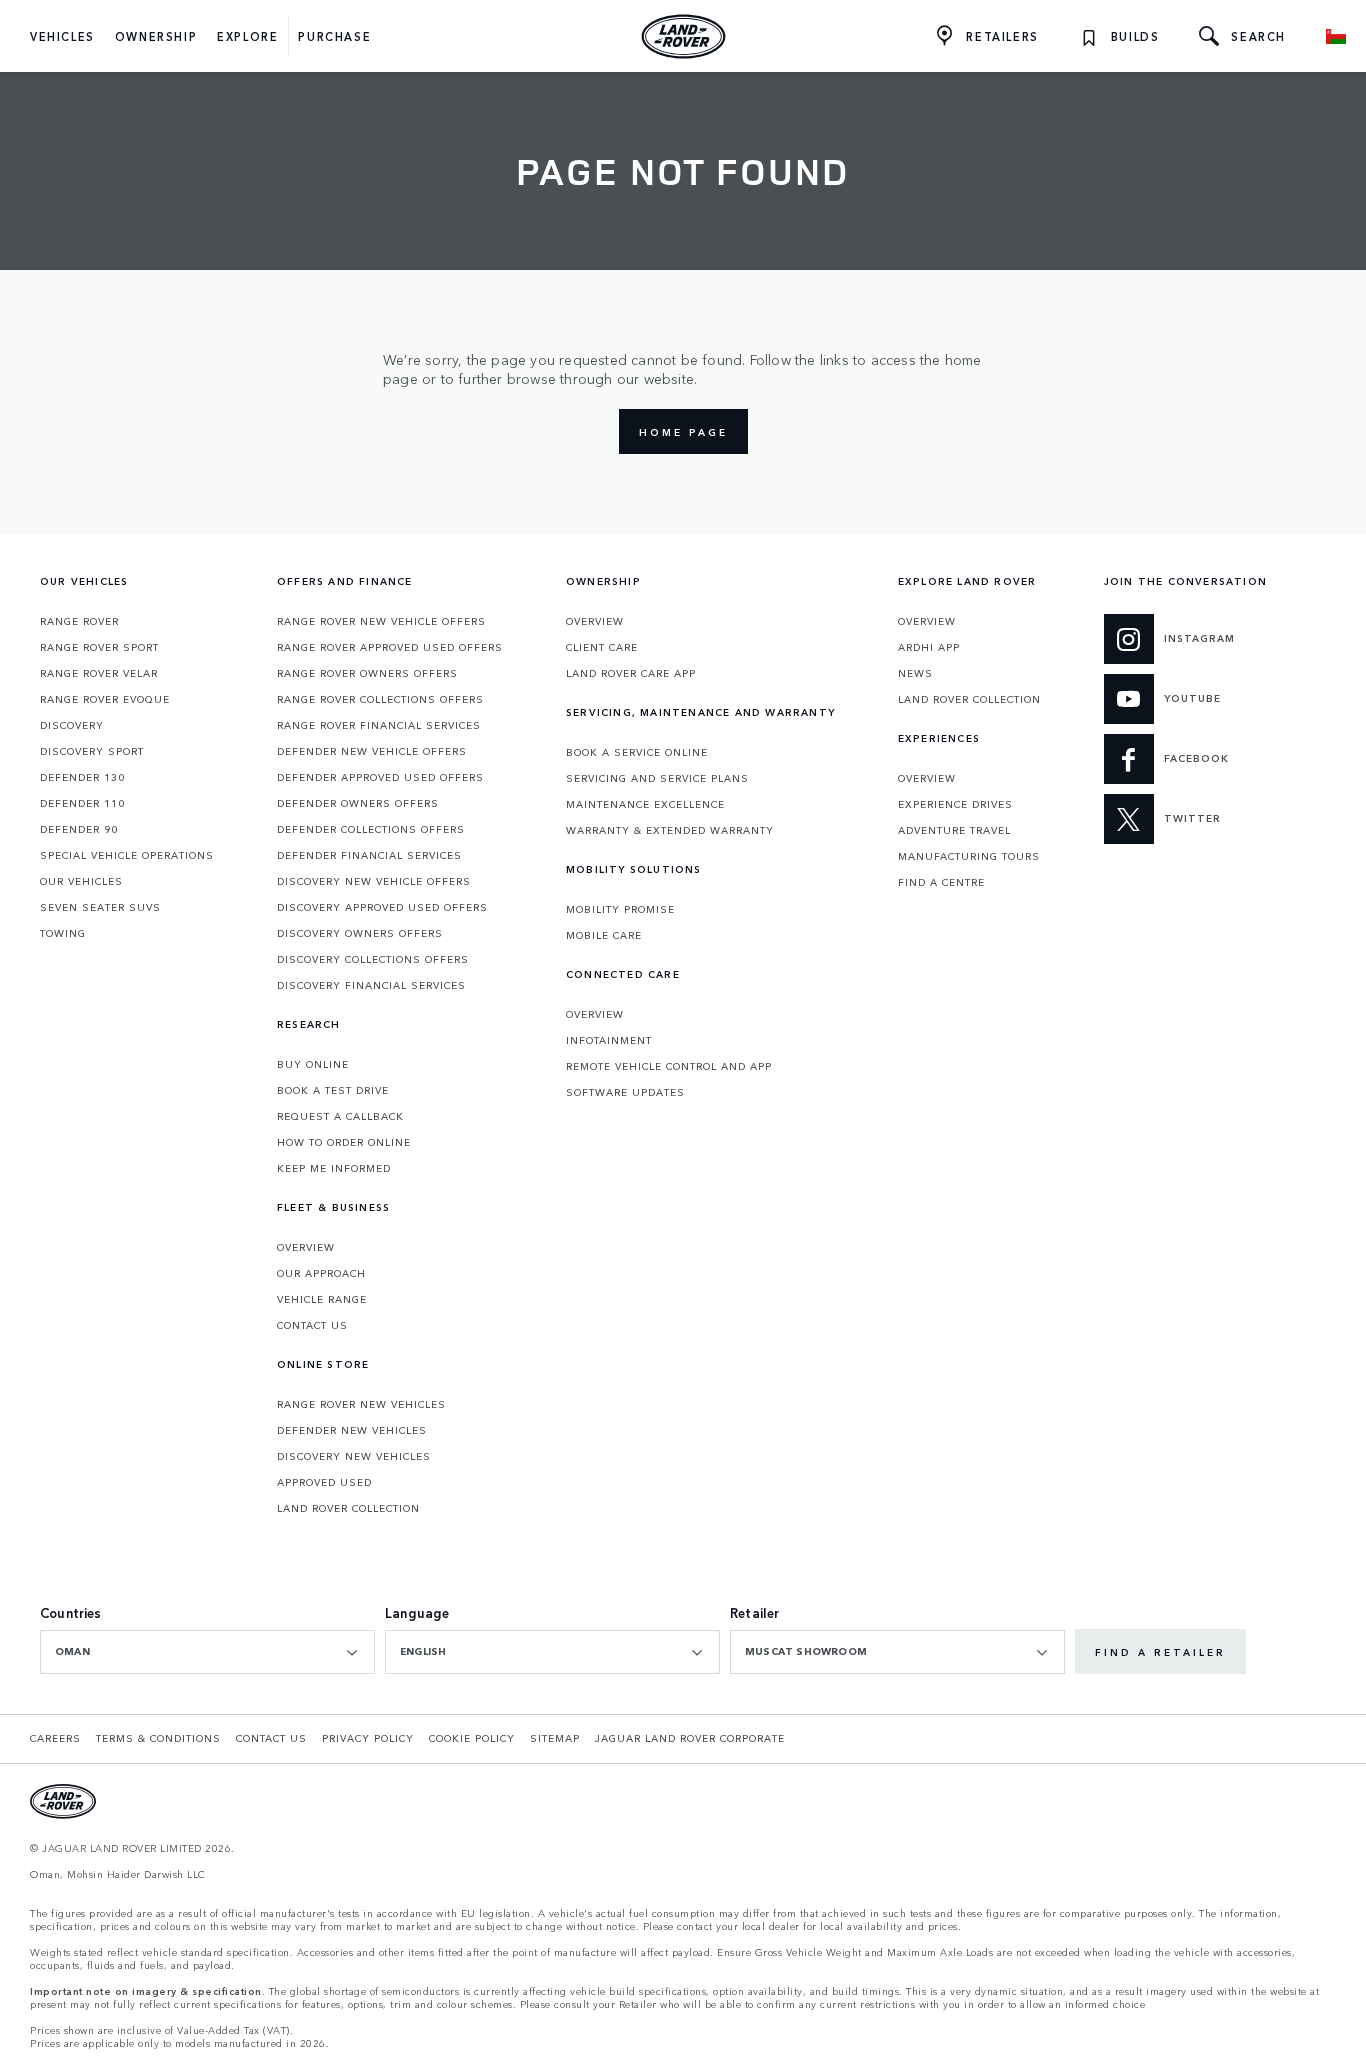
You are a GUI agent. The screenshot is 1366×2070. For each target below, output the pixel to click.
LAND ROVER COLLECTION (348, 1508)
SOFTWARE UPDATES (625, 1092)
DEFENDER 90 (79, 829)
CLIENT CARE (602, 647)
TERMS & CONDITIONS (158, 1738)
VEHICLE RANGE (322, 1299)
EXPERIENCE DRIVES (955, 804)
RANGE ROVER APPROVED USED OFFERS (390, 647)
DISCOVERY (72, 725)
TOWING (63, 933)
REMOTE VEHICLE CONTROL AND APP (669, 1066)
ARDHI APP (929, 647)
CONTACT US (312, 1325)
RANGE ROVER (79, 621)
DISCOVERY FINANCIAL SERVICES (371, 985)
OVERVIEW (306, 1247)
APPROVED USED (324, 1482)
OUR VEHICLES (81, 881)
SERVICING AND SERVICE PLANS (657, 778)
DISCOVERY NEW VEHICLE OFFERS (374, 881)
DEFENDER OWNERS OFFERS (358, 803)
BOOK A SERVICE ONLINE (637, 752)
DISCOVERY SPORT (92, 751)
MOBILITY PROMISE (620, 909)
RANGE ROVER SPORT (99, 647)
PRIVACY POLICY (368, 1738)
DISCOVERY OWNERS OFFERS (360, 933)
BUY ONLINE (313, 1064)
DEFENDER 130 (82, 777)
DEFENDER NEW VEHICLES (352, 1430)
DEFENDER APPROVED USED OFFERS (380, 777)
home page (683, 432)
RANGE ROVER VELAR (99, 673)
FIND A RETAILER (1160, 1652)
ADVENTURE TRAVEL (954, 830)
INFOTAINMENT (609, 1040)
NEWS (915, 673)
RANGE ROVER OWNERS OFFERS (367, 673)
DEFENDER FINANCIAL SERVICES (369, 855)
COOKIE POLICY (472, 1738)
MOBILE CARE (604, 935)
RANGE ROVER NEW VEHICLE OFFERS (381, 621)
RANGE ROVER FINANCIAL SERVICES (379, 725)
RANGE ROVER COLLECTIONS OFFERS (380, 699)
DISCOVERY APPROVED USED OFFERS (382, 907)
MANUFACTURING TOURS (969, 856)
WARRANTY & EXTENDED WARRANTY (670, 830)
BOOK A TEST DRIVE (333, 1090)
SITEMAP (555, 1738)
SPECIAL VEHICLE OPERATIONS (127, 855)
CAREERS (55, 1738)
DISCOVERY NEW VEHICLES (354, 1456)
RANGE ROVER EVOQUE (105, 699)
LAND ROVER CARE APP (631, 673)
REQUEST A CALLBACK (340, 1116)
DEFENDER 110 (82, 803)
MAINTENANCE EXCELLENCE (645, 804)
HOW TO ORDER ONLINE (344, 1142)
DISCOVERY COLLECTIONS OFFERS (373, 959)
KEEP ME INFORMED (334, 1168)
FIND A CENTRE (941, 882)
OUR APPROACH (321, 1273)
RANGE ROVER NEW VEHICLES (361, 1404)
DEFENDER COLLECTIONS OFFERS (371, 829)
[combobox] (207, 1652)
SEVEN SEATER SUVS (100, 907)
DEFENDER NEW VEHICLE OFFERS (372, 751)
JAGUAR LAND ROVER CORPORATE (690, 1738)
